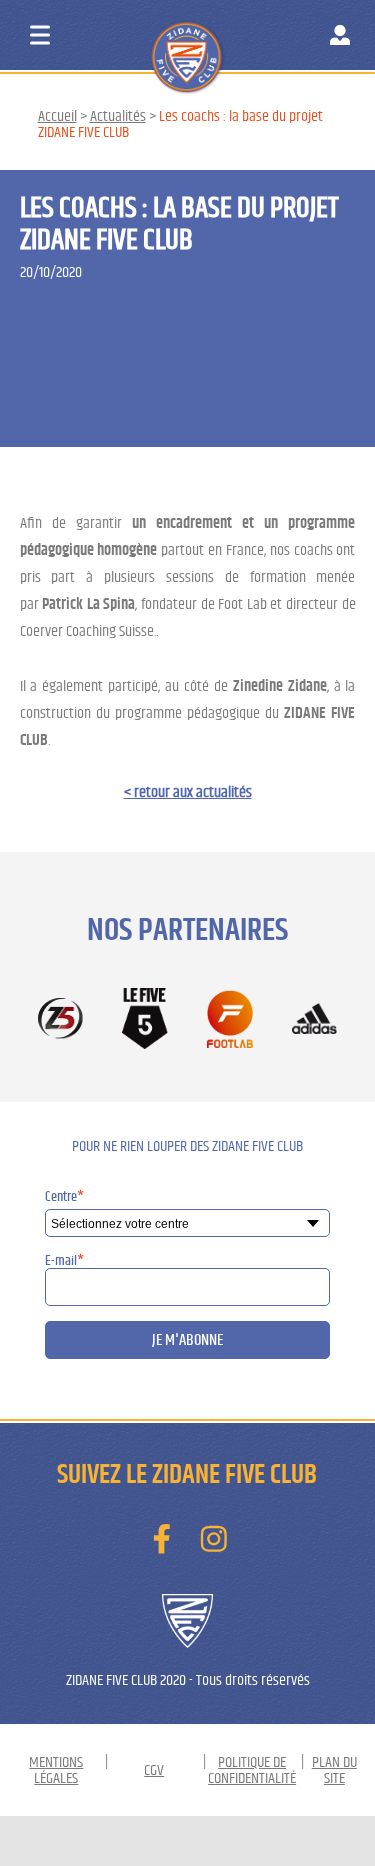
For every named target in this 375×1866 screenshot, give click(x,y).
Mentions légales (56, 1770)
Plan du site (334, 1770)
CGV (154, 1770)
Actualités (118, 116)
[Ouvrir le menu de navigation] (40, 35)
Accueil (57, 116)
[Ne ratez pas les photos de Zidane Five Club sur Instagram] (213, 1539)
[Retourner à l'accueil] (225, 39)
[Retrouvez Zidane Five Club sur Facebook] (162, 1539)
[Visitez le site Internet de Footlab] (230, 1020)
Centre (64, 1197)
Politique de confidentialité (252, 1770)
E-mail (64, 1261)
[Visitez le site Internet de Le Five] (145, 1020)
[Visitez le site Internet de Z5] (61, 1020)
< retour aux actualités (188, 792)
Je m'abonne (187, 1340)
